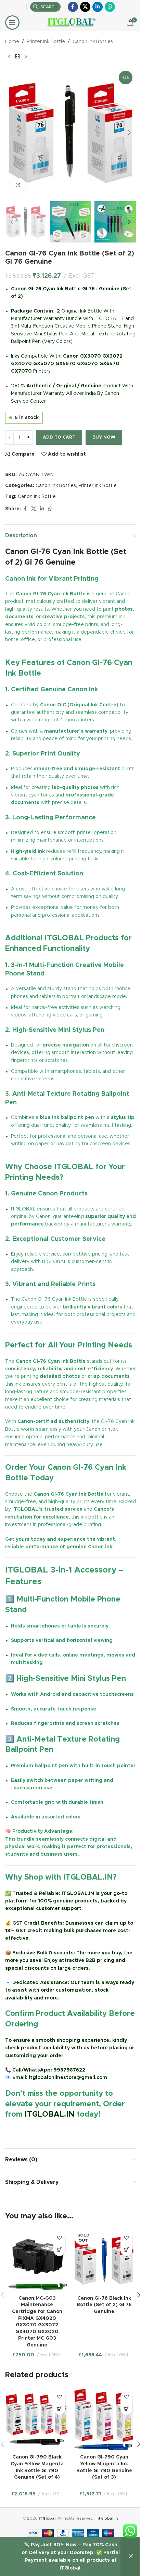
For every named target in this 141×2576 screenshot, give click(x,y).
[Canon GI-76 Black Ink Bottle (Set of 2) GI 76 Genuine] (104, 2260)
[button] (12, 133)
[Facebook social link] (73, 7)
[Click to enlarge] (18, 185)
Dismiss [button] (131, 2557)
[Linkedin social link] (98, 7)
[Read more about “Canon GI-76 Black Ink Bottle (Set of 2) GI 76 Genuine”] (126, 2250)
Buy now (104, 437)
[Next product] (26, 56)
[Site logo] (71, 23)
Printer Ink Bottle (46, 42)
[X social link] (85, 7)
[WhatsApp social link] (110, 7)
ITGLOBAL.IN (50, 2115)
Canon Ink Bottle (37, 497)
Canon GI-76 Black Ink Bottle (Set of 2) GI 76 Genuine (104, 2305)
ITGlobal (47, 2518)
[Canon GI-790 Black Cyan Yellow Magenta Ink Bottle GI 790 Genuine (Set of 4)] (37, 2419)
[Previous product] (9, 56)
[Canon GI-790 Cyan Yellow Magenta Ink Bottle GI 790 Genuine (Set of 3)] (104, 2419)
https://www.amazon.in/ (35, 2131)
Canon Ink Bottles (93, 42)
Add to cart (59, 437)
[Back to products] (17, 56)
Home (12, 42)
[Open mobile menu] (12, 23)
